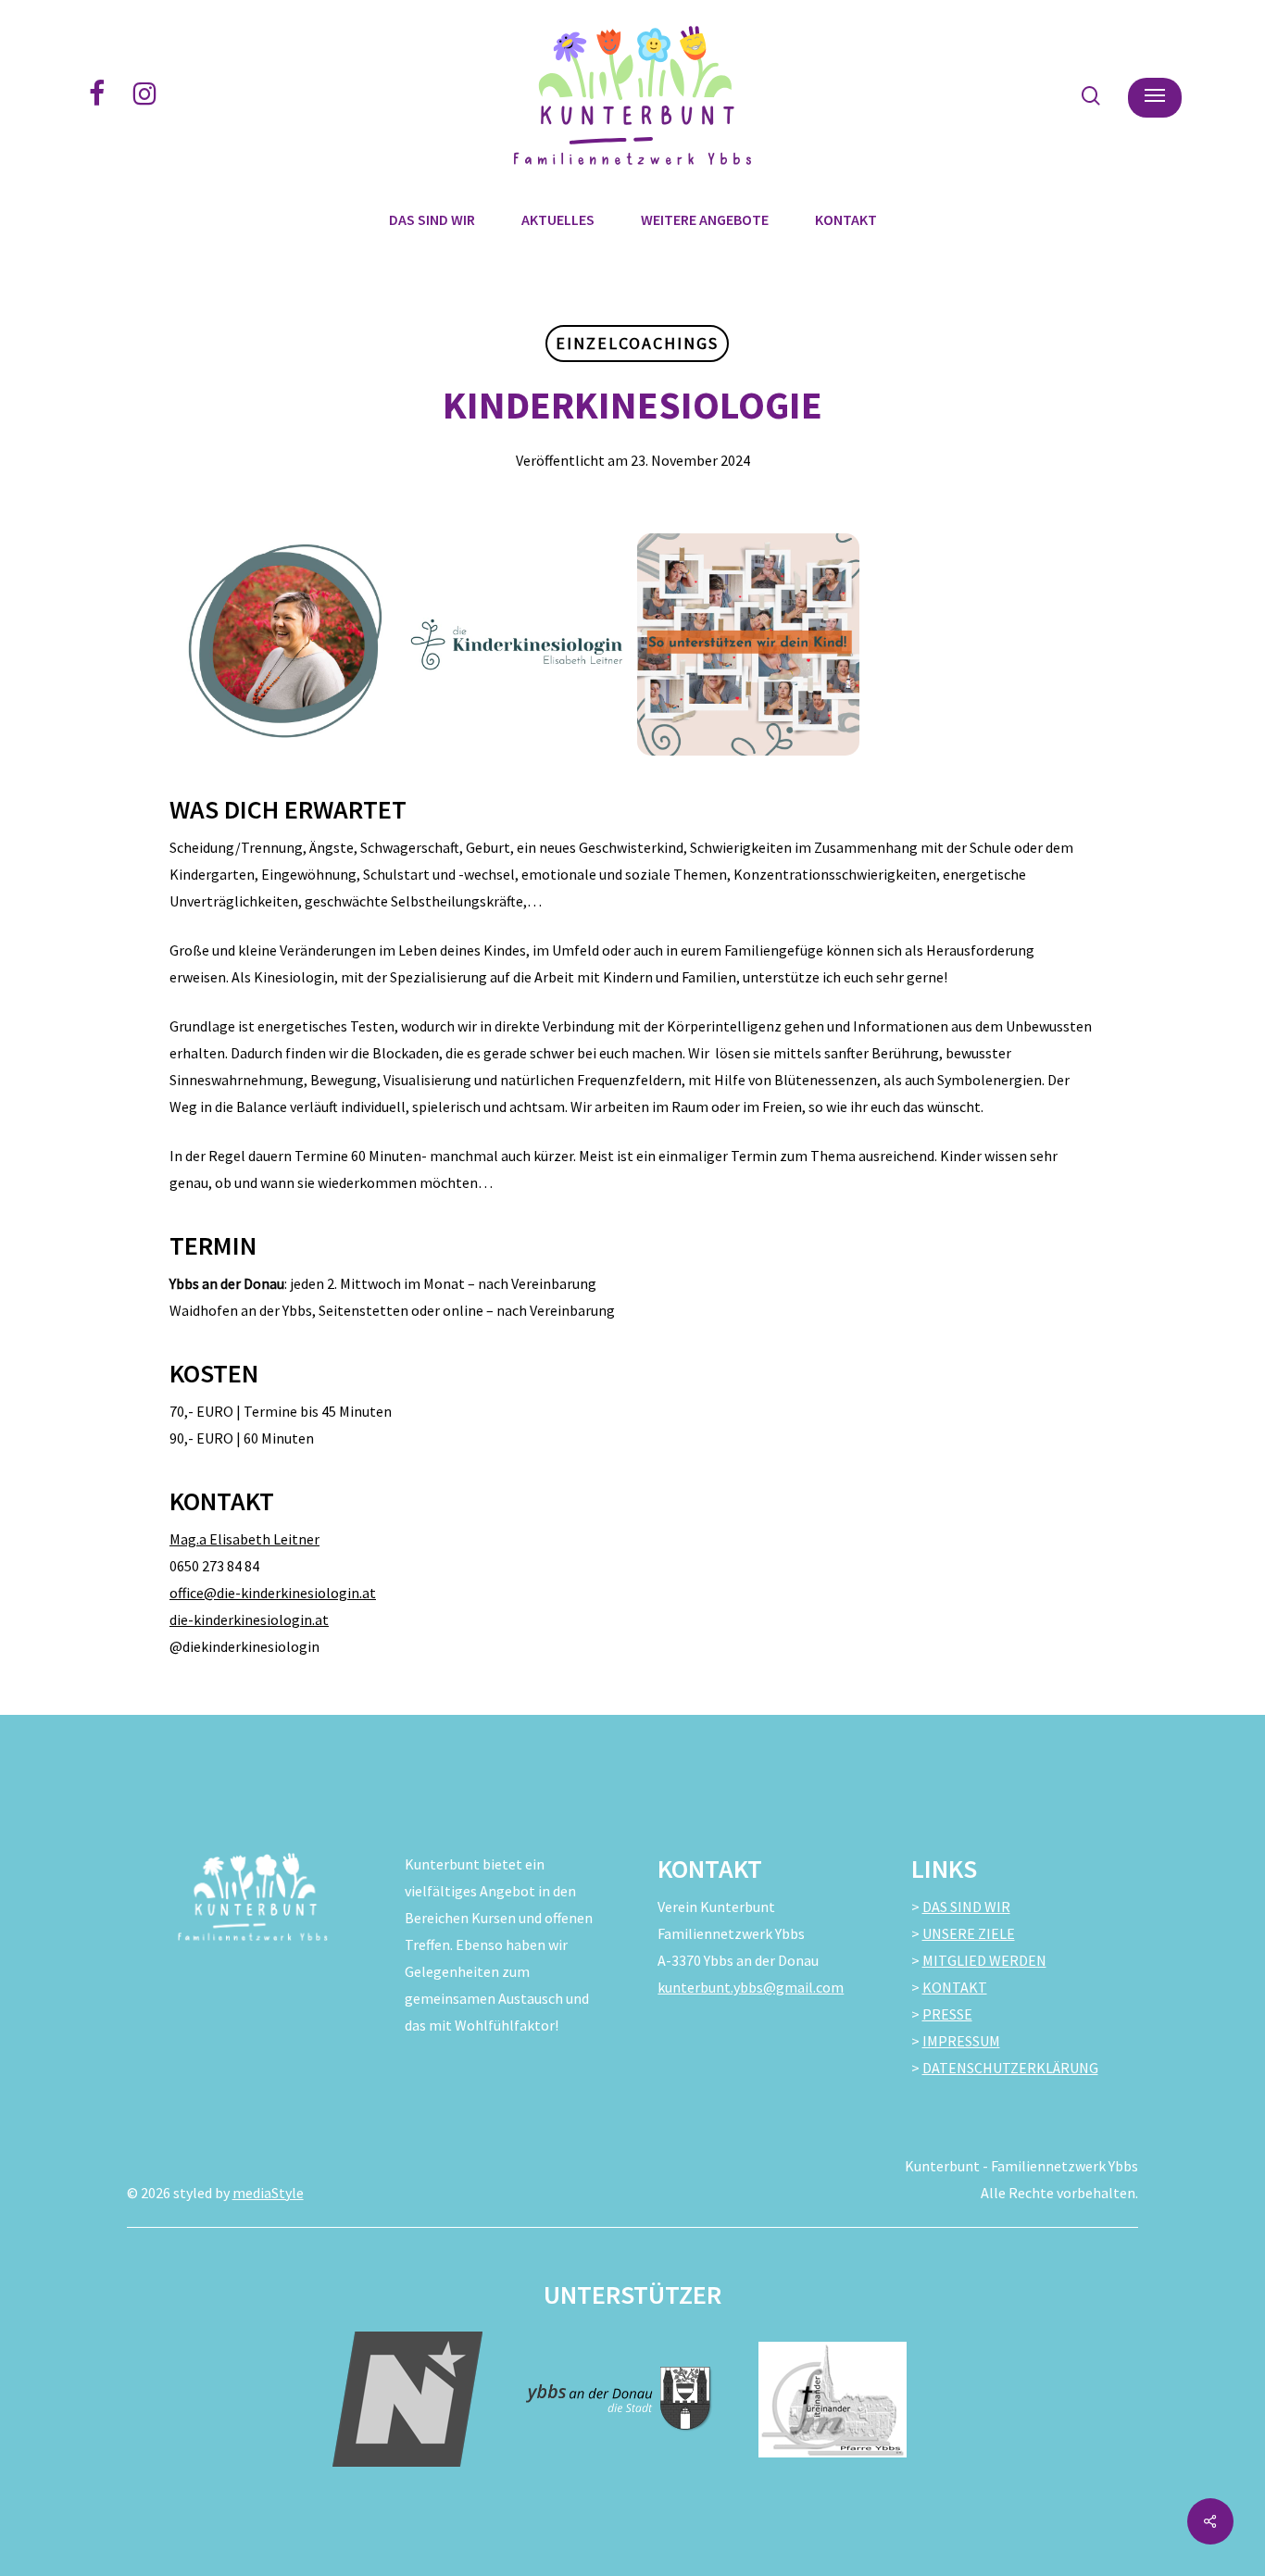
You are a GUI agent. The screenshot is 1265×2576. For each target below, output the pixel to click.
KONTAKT (955, 1987)
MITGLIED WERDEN (984, 1960)
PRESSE (947, 2014)
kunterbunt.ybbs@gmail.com (751, 1987)
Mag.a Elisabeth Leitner (244, 1539)
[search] (1091, 96)
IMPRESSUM (961, 2041)
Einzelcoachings (637, 343)
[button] (1155, 96)
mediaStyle (268, 2193)
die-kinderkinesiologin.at (249, 1619)
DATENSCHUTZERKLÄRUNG (1010, 2068)
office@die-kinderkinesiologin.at (273, 1593)
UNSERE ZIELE (969, 1933)
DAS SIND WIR (966, 1907)
